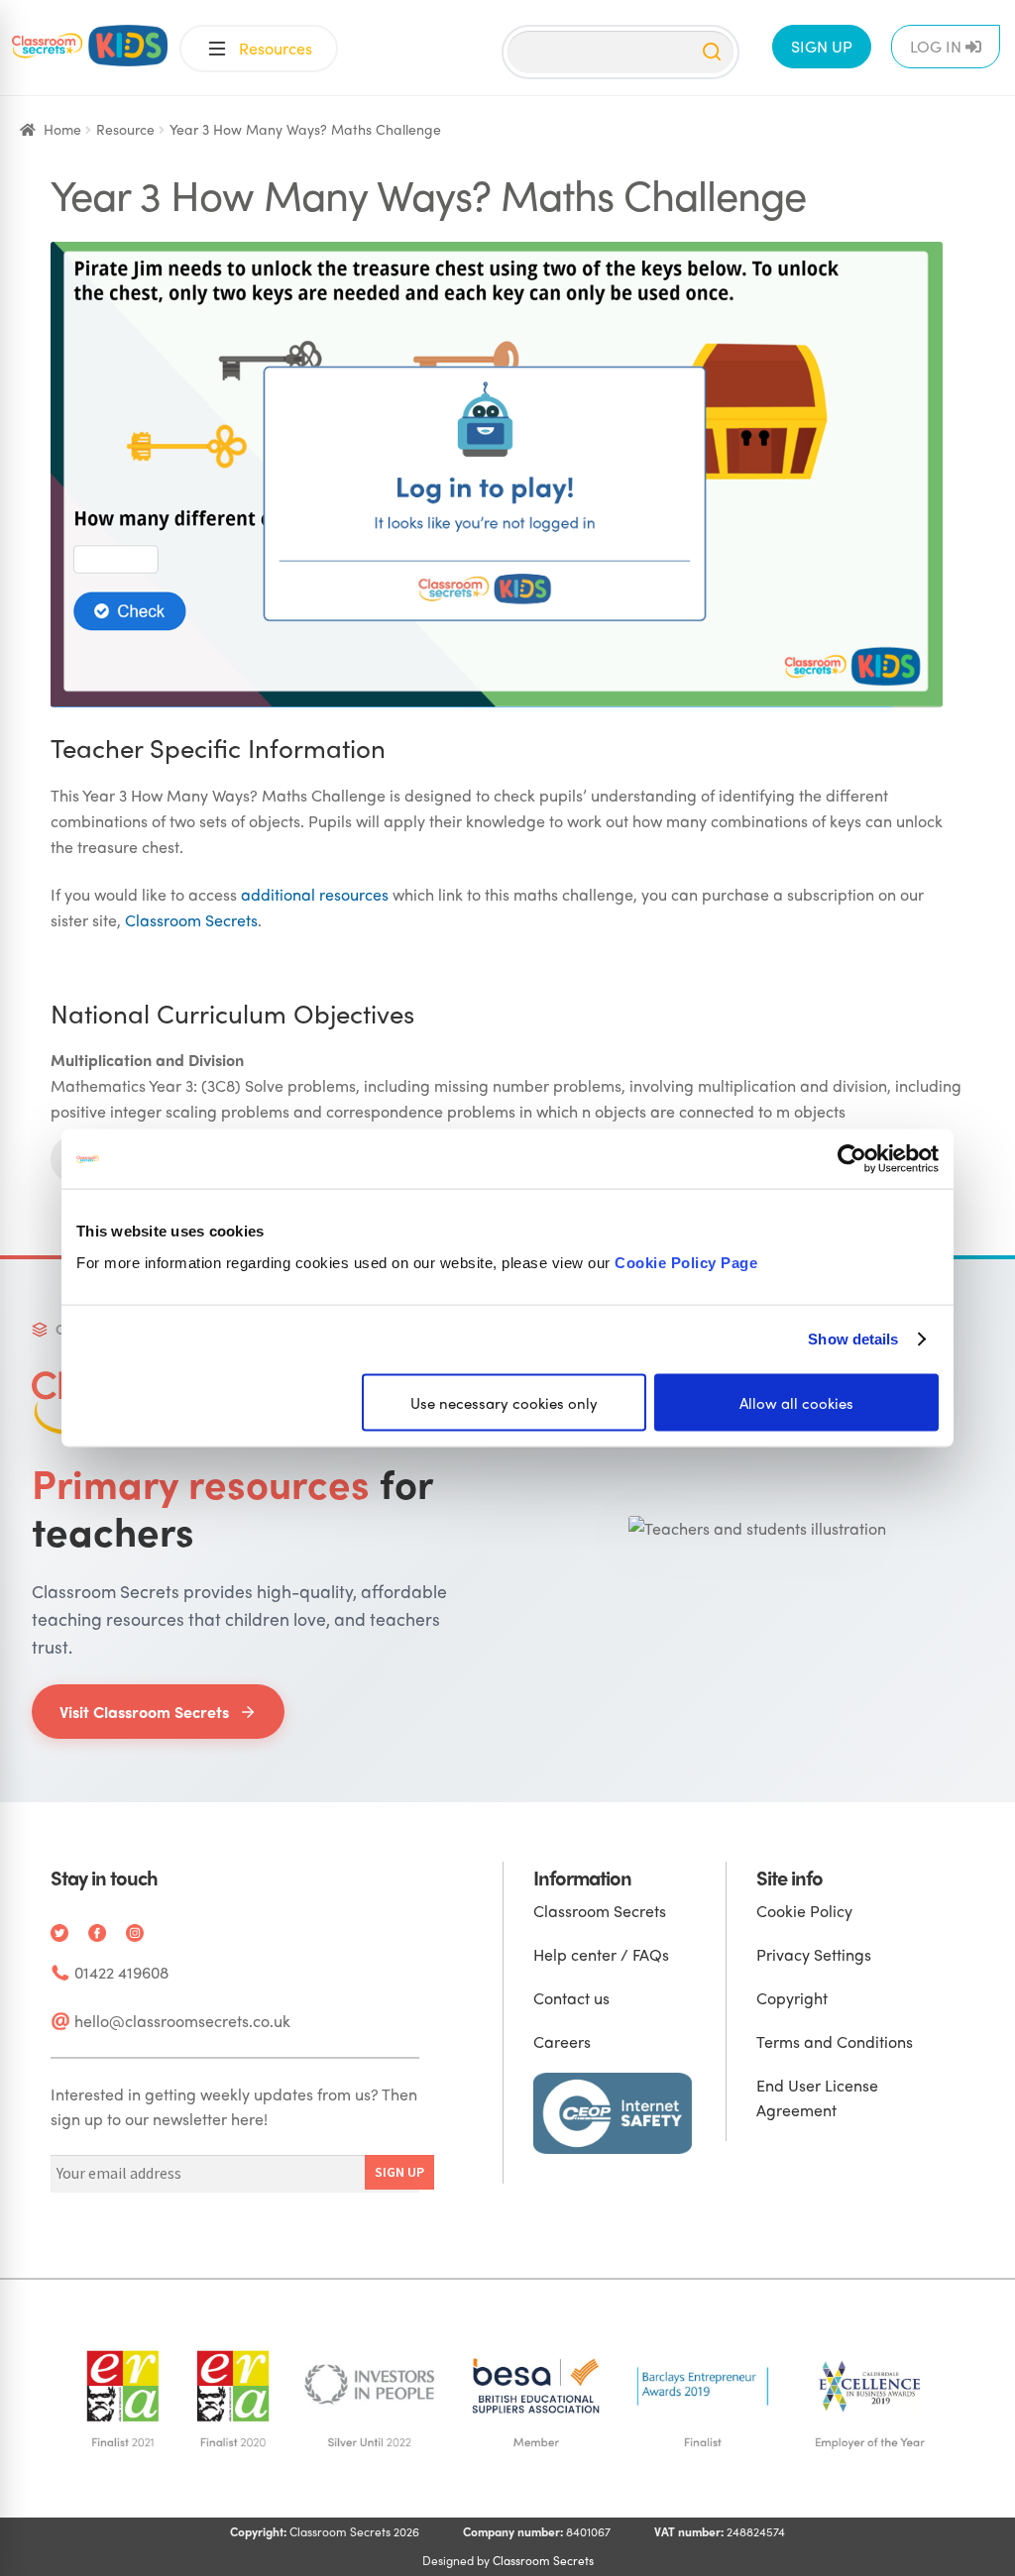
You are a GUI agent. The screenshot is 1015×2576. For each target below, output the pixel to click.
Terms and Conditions (835, 2041)
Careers (562, 2041)
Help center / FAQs (601, 1954)
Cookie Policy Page (686, 1262)
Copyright (792, 1998)
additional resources (315, 894)
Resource (125, 129)
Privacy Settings (814, 1954)
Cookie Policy (804, 1911)
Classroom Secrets (191, 920)
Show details (853, 1339)
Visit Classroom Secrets (144, 1712)
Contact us (571, 1998)
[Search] (712, 52)
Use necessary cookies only (504, 1402)
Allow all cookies (796, 1402)
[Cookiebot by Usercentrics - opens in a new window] (852, 1159)
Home (62, 129)
